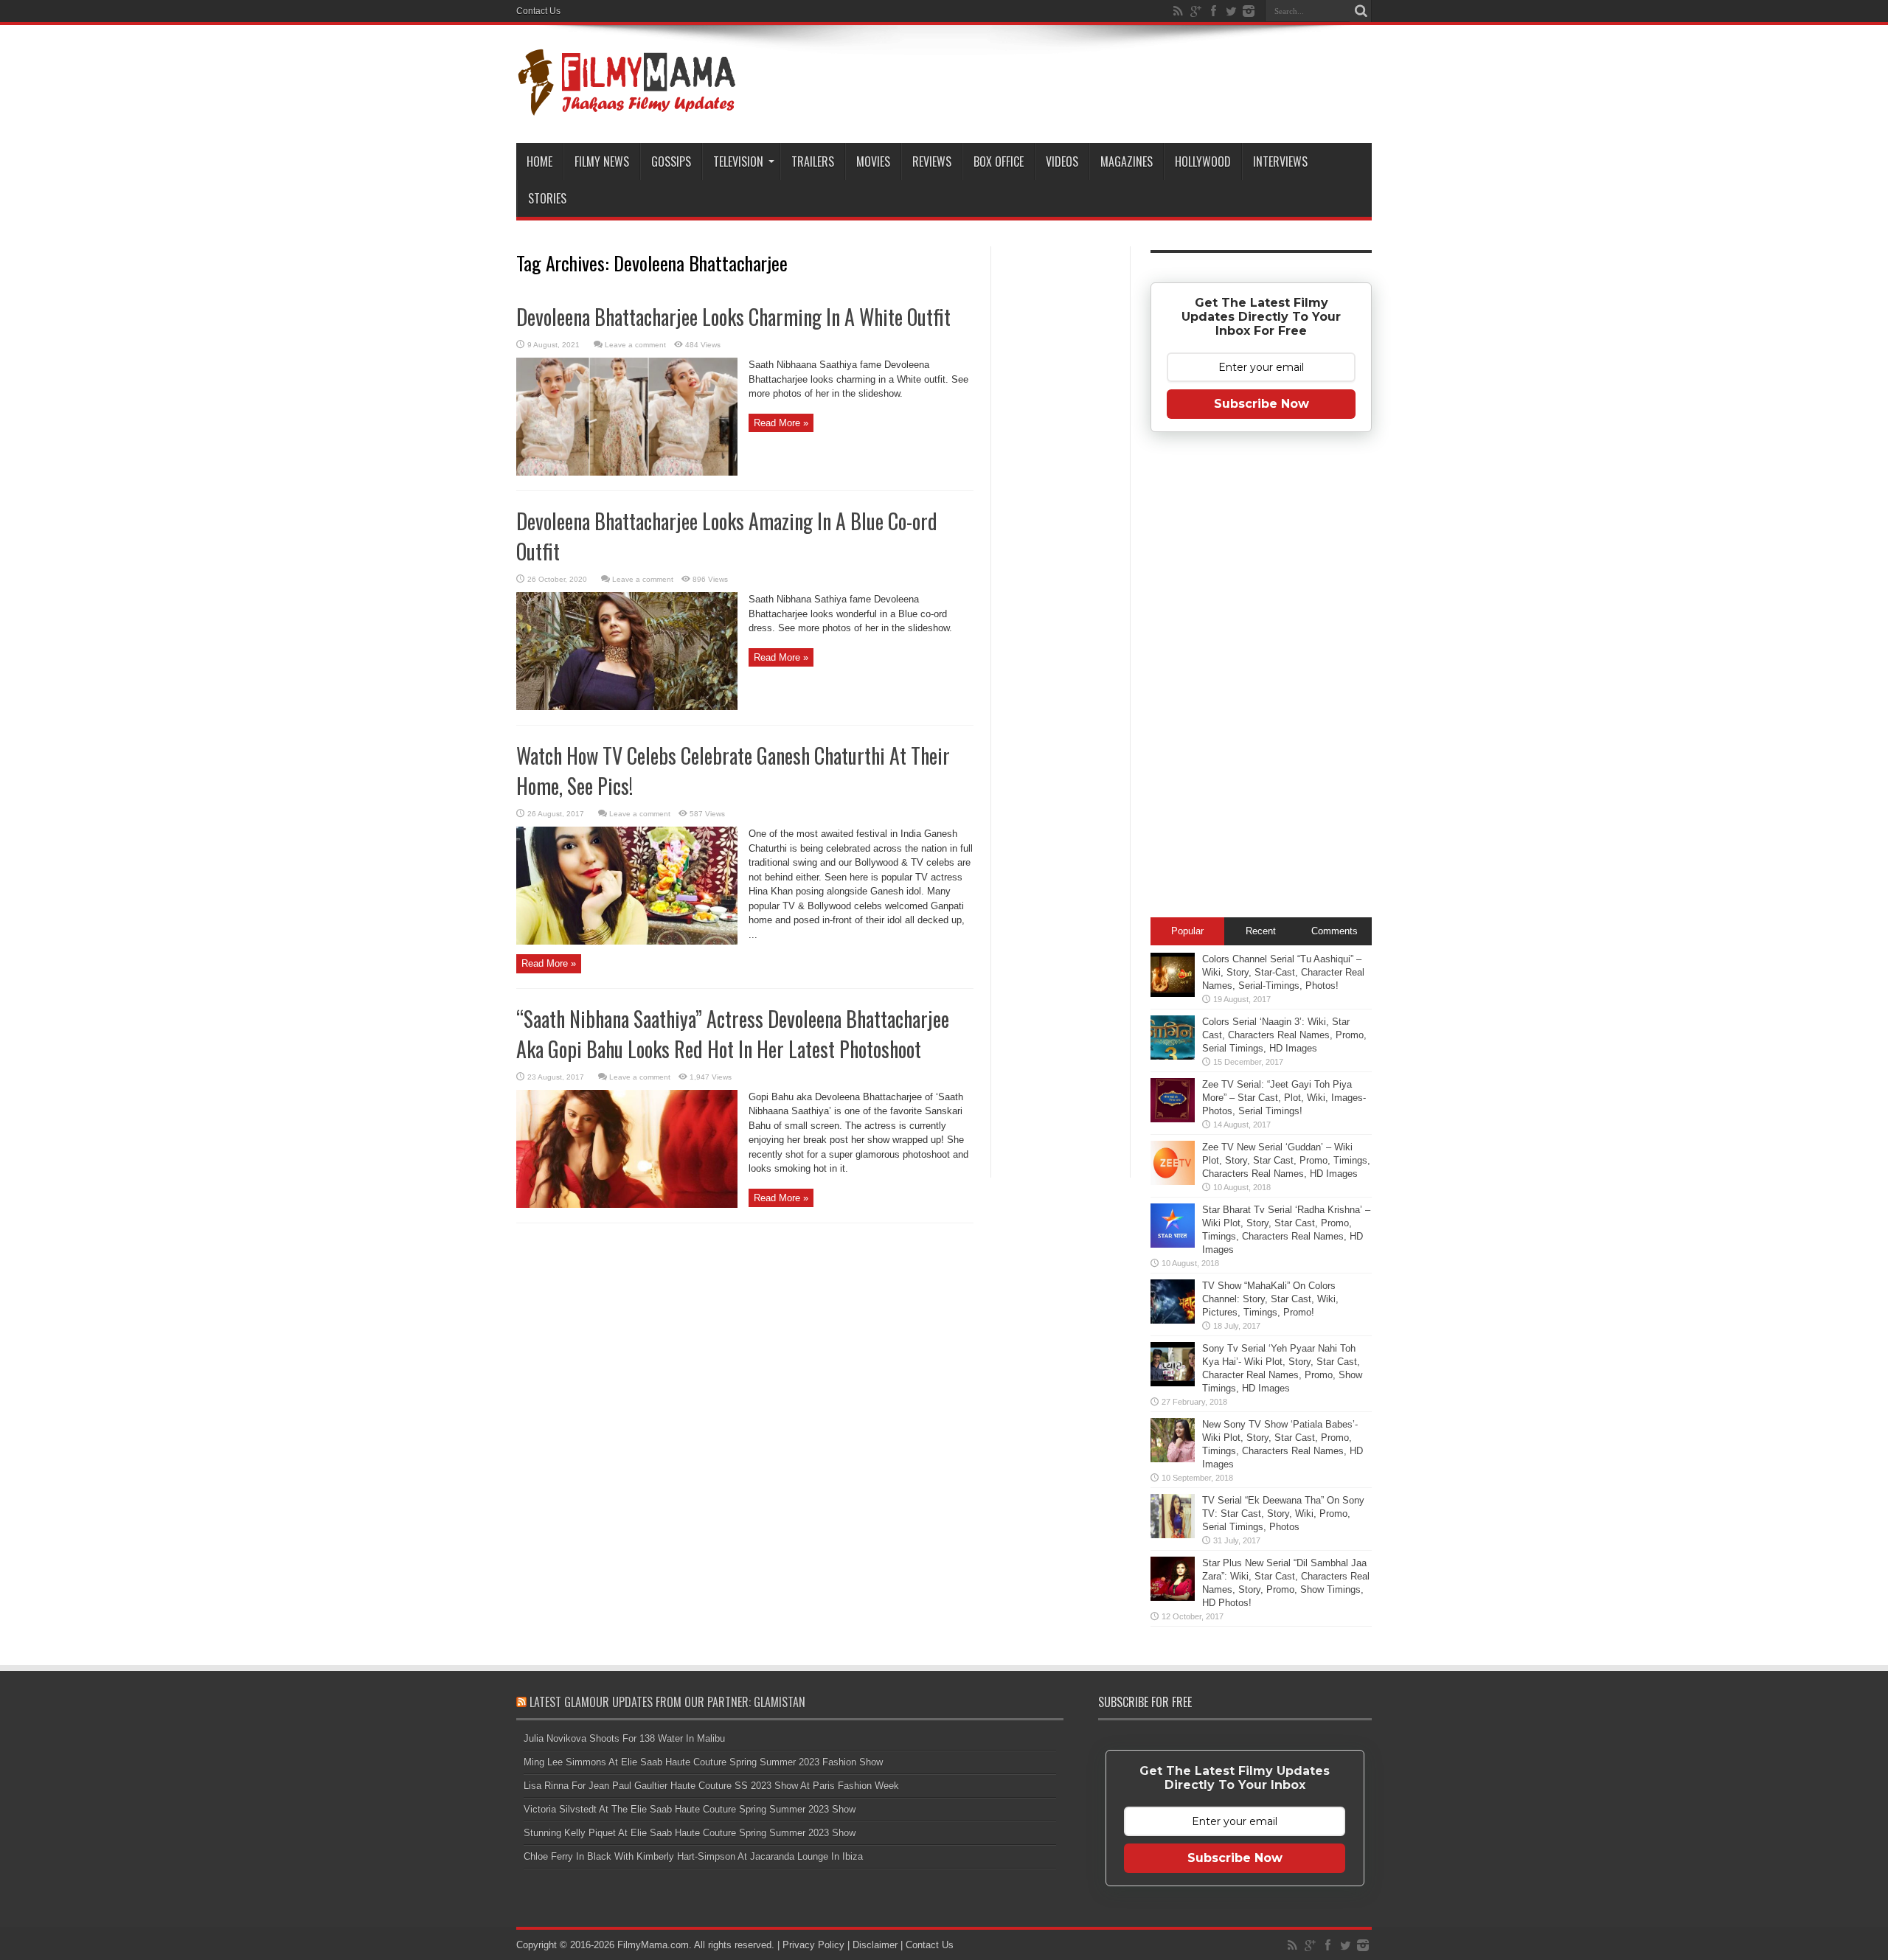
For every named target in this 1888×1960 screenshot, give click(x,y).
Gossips (671, 161)
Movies (873, 161)
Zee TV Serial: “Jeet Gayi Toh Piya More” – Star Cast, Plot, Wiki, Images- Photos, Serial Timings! (1284, 1098)
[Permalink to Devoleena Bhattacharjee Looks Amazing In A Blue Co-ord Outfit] (627, 707)
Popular (1187, 931)
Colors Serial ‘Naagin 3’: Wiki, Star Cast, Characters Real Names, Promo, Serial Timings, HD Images (1284, 1035)
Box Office (999, 161)
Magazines (1127, 161)
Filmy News (602, 161)
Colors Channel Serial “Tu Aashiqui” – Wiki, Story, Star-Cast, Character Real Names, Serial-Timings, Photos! (1283, 972)
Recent (1261, 931)
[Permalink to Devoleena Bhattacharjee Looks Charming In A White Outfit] (627, 472)
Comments (1335, 931)
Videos (1062, 161)
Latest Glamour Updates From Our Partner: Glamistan (667, 1702)
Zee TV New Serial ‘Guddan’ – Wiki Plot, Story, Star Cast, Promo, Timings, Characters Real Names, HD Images (1286, 1160)
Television (738, 161)
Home (539, 161)
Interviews (1280, 161)
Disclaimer (875, 1945)
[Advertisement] (1061, 482)
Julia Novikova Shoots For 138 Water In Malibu (624, 1738)
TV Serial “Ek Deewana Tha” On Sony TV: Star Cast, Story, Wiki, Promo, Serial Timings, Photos (1283, 1514)
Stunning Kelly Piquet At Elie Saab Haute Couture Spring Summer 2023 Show (690, 1833)
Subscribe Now (1261, 404)
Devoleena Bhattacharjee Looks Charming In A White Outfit (733, 317)
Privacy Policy (813, 1945)
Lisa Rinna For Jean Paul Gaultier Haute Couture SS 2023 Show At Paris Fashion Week (711, 1786)
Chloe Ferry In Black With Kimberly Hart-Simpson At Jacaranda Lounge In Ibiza (693, 1856)
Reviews (932, 161)
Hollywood (1203, 161)
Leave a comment (635, 345)
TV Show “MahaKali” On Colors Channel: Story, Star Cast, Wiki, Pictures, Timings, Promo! (1270, 1299)
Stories (547, 198)
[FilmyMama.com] (627, 106)
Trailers (813, 161)
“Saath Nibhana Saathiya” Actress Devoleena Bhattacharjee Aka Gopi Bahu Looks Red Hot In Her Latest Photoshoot (733, 1034)
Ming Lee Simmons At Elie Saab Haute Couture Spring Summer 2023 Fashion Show (703, 1762)
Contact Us (538, 11)
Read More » (781, 423)
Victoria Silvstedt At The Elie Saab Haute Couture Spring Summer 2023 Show (690, 1809)
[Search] (1361, 11)
